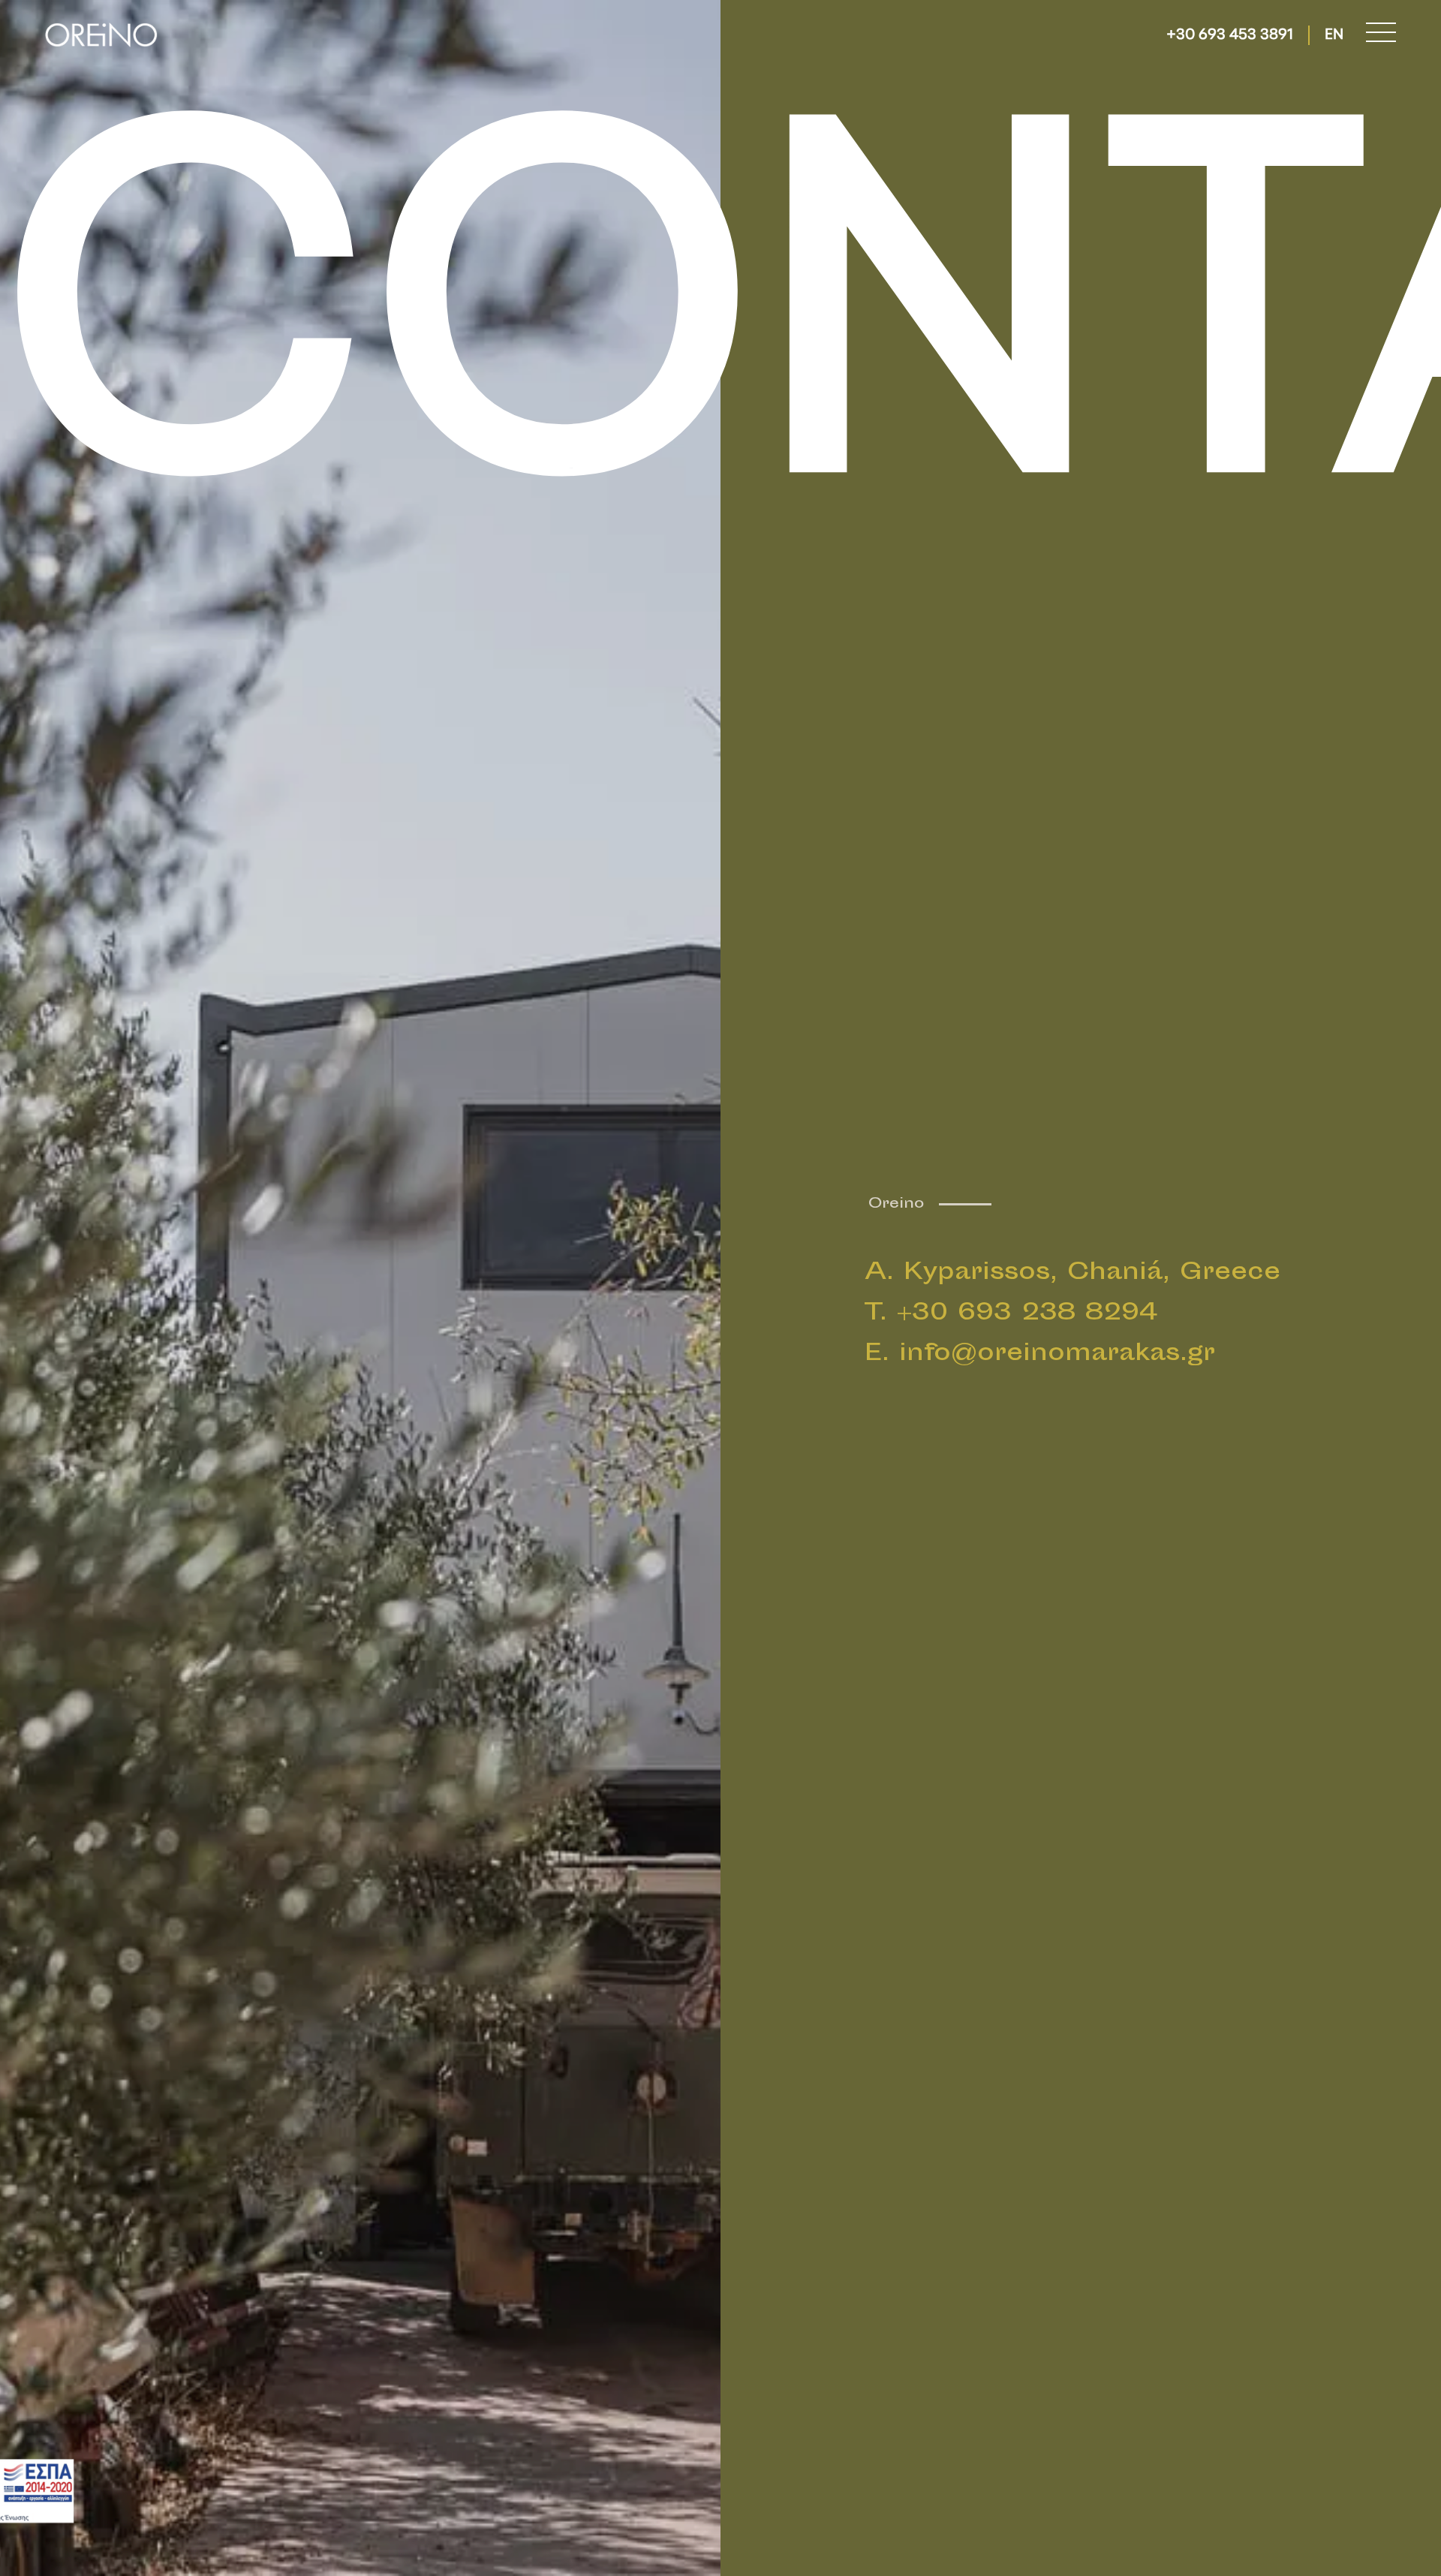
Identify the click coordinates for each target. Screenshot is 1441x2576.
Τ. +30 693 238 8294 (1011, 1314)
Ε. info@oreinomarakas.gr (1040, 1354)
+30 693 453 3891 (1230, 35)
